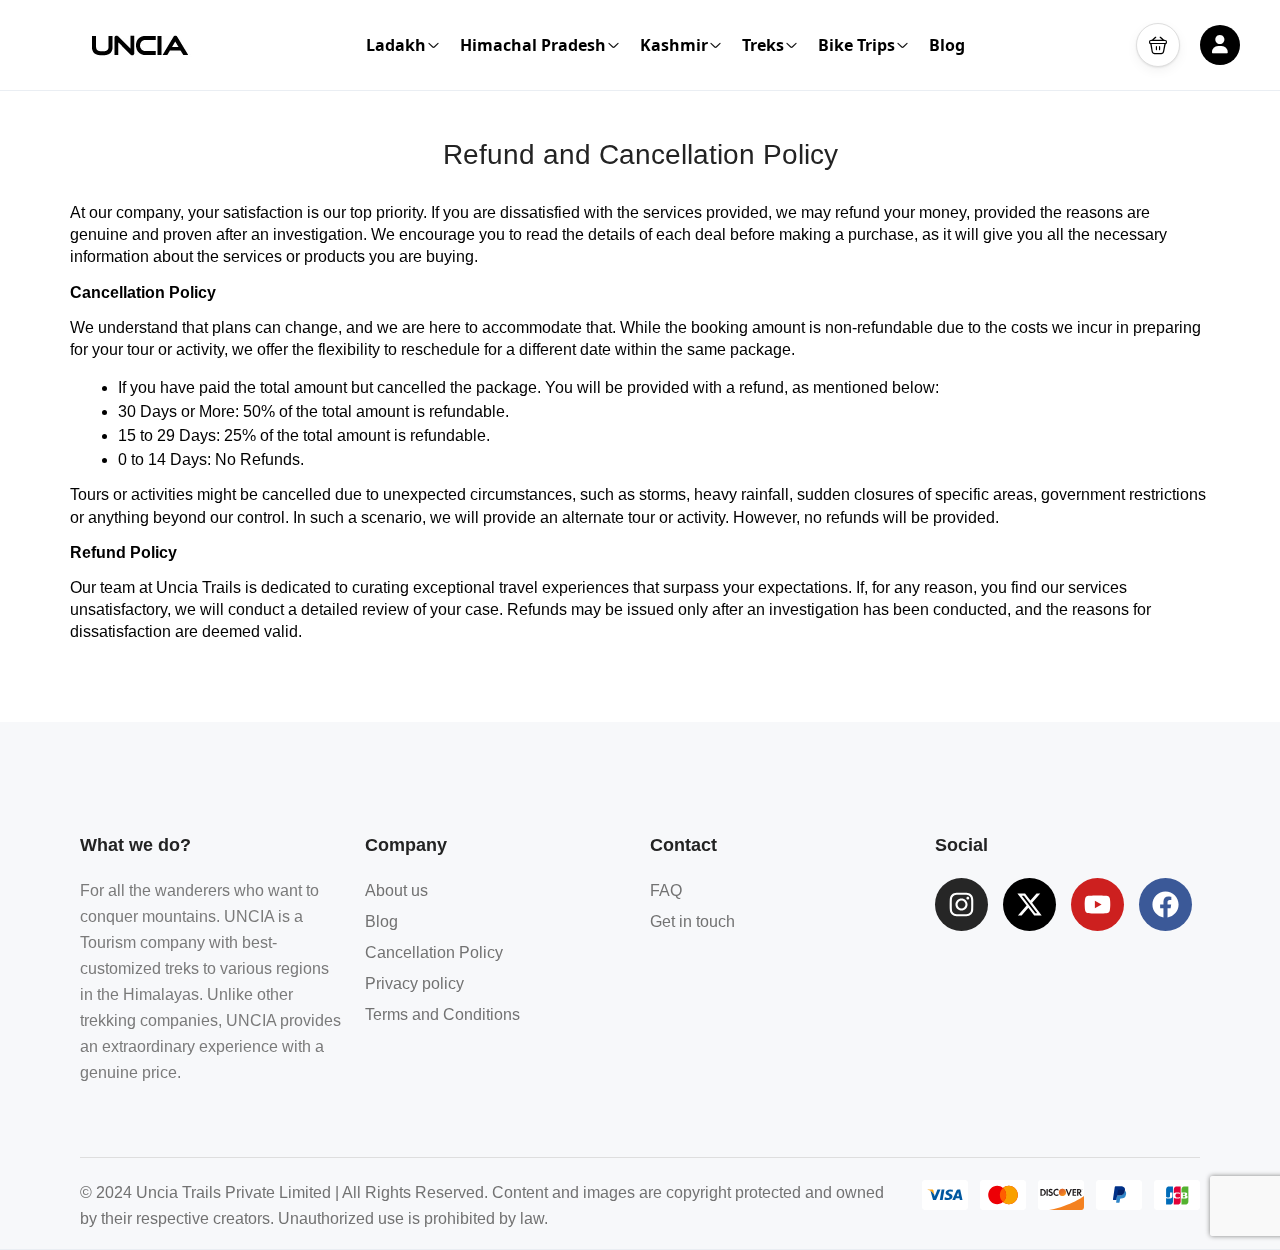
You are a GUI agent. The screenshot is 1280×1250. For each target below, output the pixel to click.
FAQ (666, 890)
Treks (763, 45)
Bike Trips (856, 45)
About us (396, 890)
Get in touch (692, 921)
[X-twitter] (1029, 904)
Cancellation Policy (434, 952)
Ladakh (396, 45)
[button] (1158, 45)
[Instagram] (961, 904)
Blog (947, 45)
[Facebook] (1165, 904)
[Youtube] (1097, 904)
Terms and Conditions (442, 1014)
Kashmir (674, 45)
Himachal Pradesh (533, 45)
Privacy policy (414, 983)
